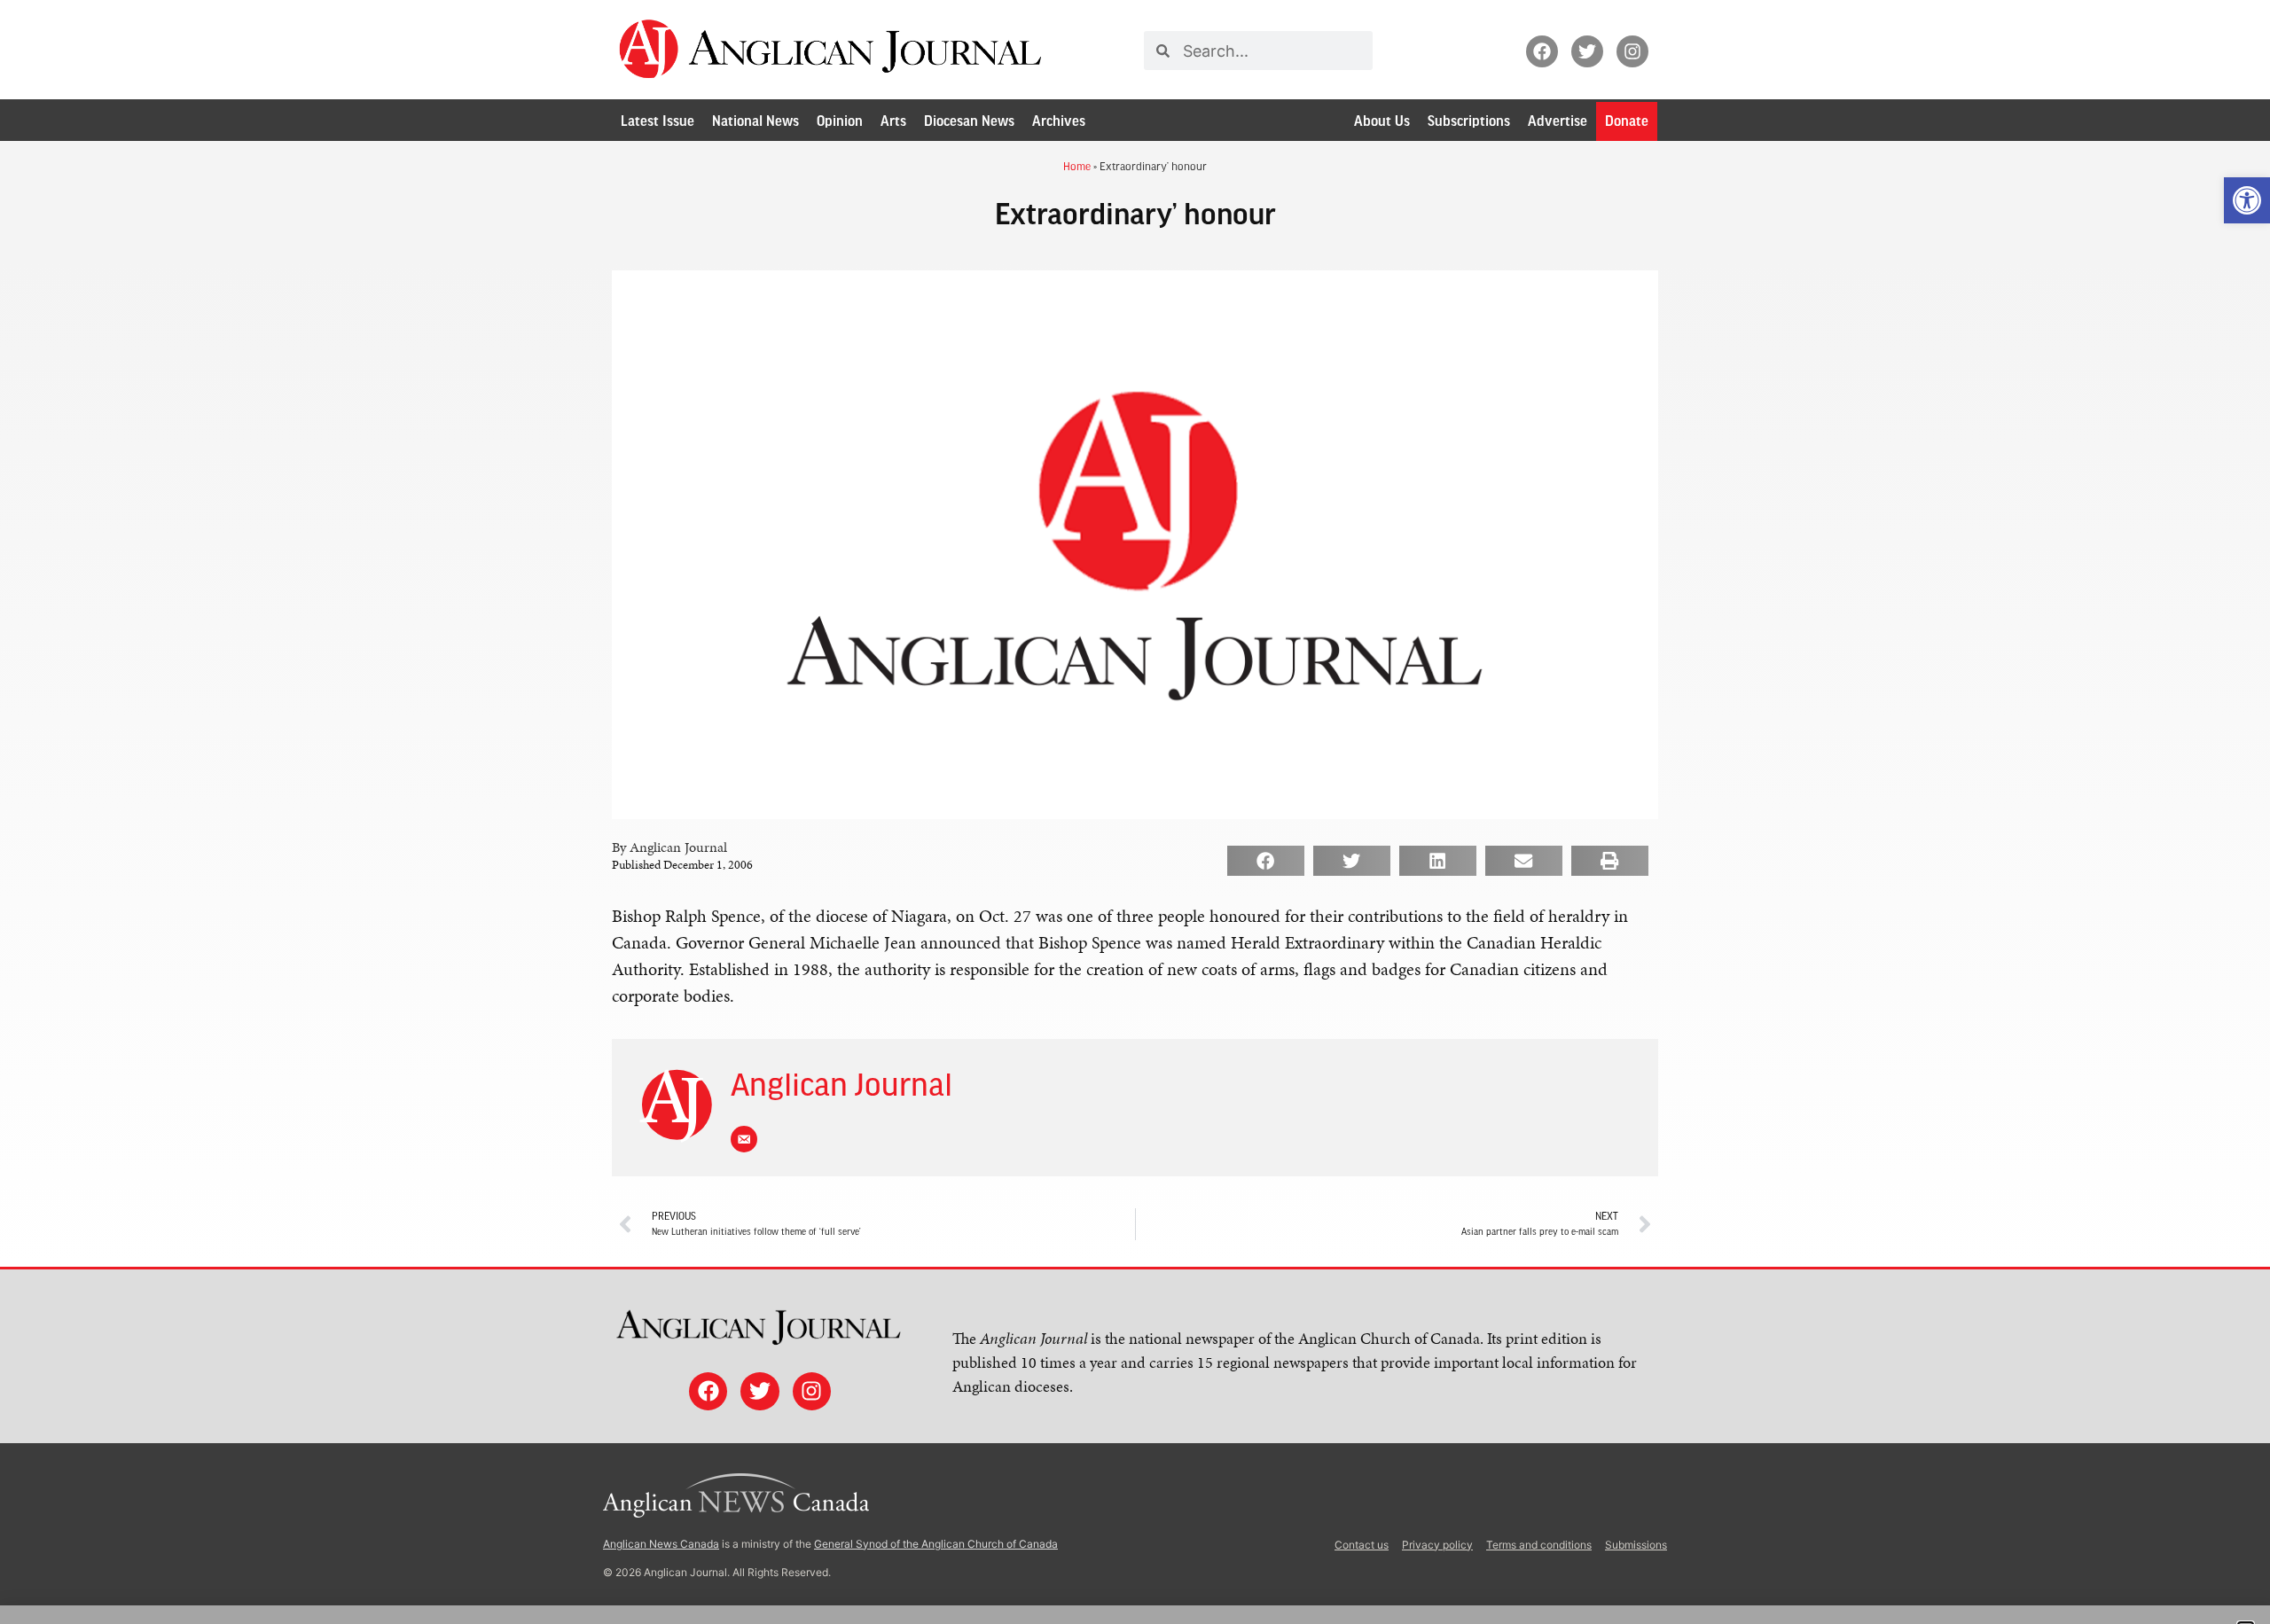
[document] (1135, 812)
